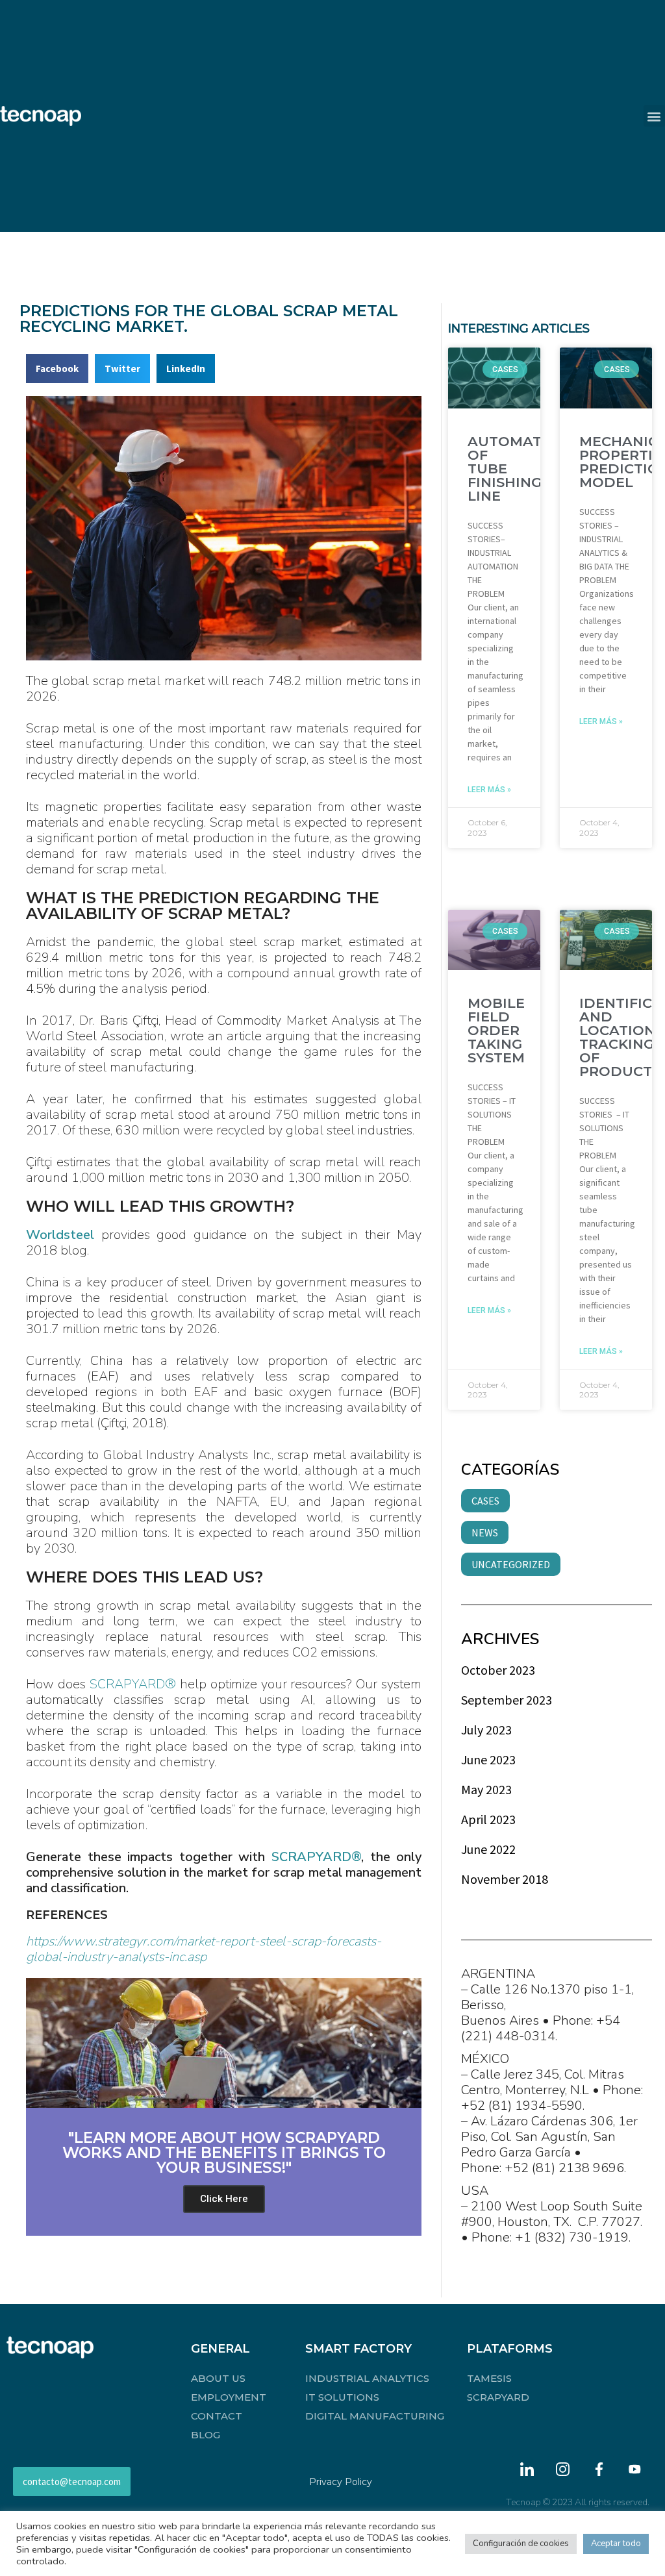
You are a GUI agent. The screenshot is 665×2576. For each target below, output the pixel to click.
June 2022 (488, 1849)
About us (218, 2378)
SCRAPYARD (498, 2397)
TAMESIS (489, 2378)
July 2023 (486, 1730)
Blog (206, 2435)
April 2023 (488, 1819)
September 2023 (507, 1700)
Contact (217, 2416)
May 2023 (486, 1789)
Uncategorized (511, 1564)
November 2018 (505, 1879)
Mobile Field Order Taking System (496, 1030)
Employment (229, 2397)
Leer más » (489, 790)
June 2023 (488, 1759)
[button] (654, 116)
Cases (485, 1501)
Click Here (224, 2199)
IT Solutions (342, 2397)
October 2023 (498, 1670)
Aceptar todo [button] (616, 2544)
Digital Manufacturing (375, 2416)
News (485, 1532)
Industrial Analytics (367, 2378)
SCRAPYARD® (133, 1684)
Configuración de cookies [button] (521, 2544)
